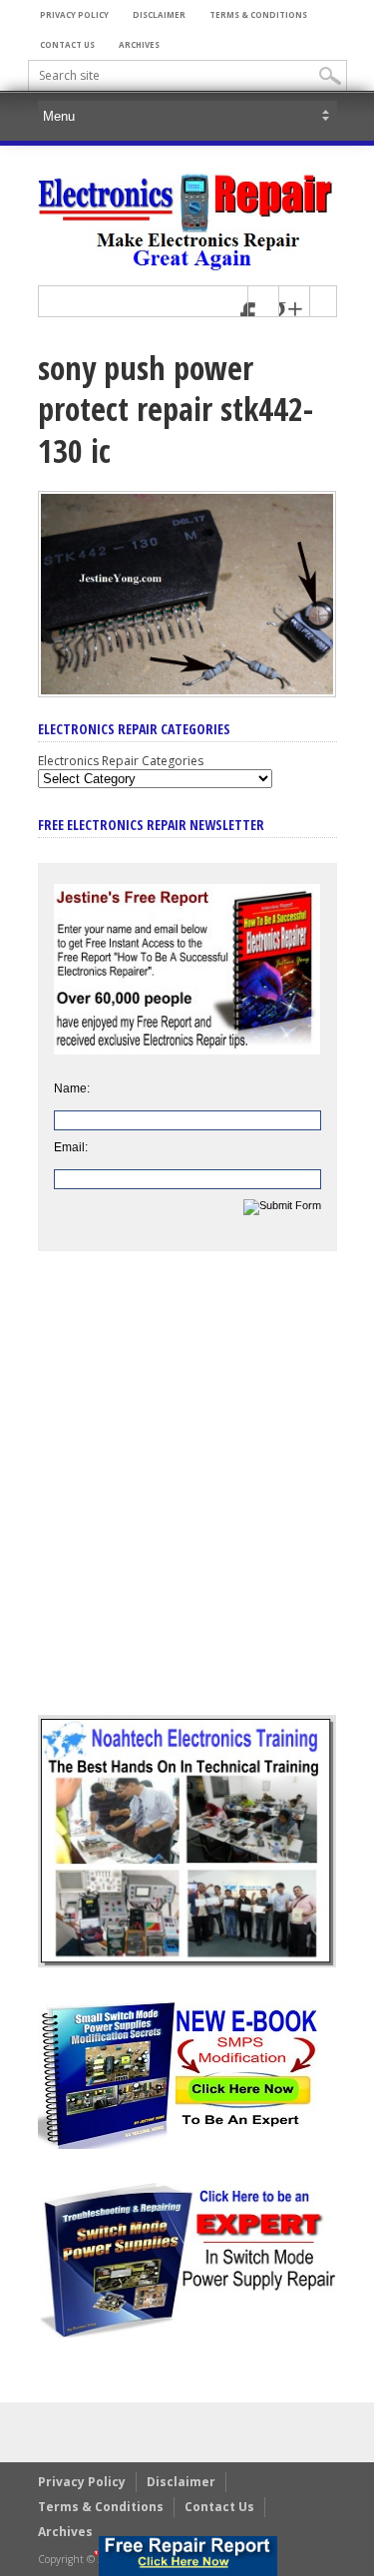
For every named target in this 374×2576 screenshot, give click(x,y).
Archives (139, 44)
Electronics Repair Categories (121, 761)
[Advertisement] (187, 1498)
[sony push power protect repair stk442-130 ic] (187, 692)
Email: (71, 1147)
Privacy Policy (74, 14)
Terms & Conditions (258, 14)
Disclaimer (159, 14)
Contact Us (67, 44)
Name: (72, 1088)
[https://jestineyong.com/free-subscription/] (187, 2556)
